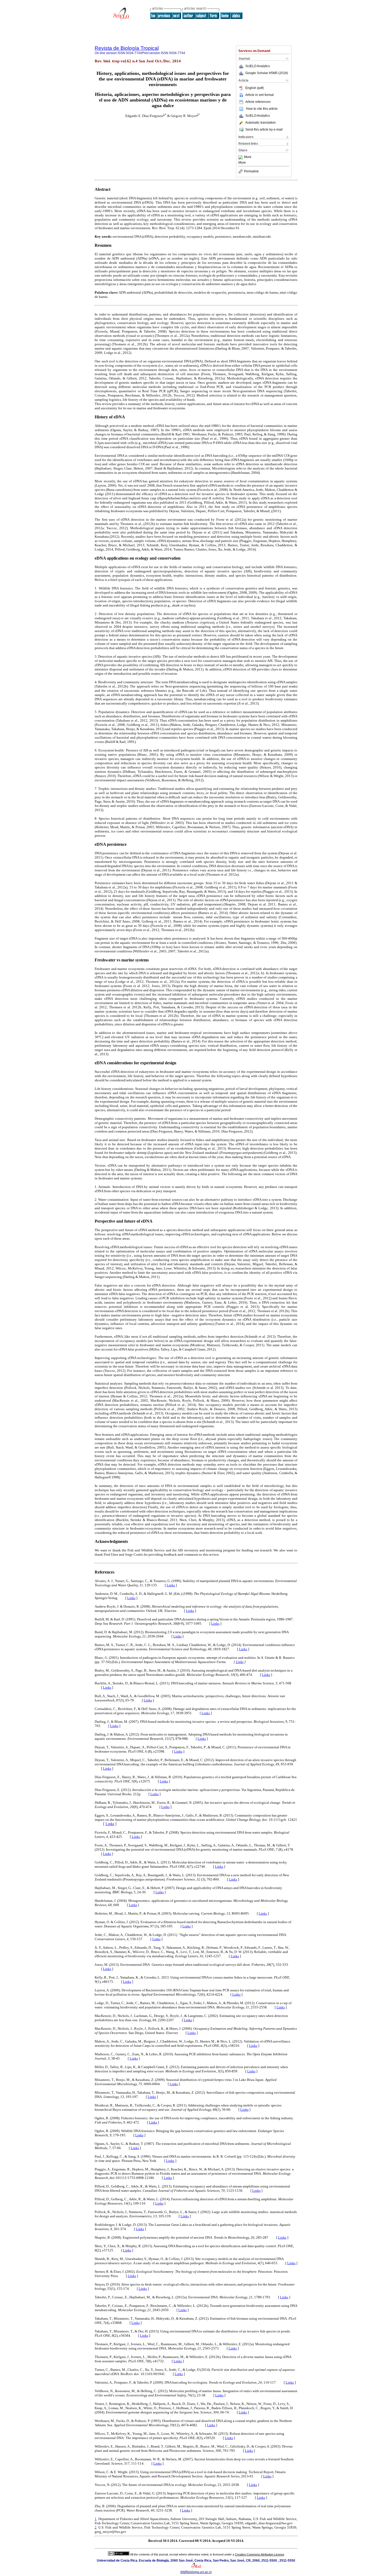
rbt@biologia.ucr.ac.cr (196, 2572)
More (248, 157)
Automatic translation (261, 123)
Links (171, 1585)
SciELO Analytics (258, 66)
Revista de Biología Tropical (127, 48)
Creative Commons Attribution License (260, 2554)
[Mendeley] (241, 157)
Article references (258, 102)
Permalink (251, 171)
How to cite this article (262, 109)
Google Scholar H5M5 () (267, 73)
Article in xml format (259, 95)
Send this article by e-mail (264, 130)
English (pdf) (255, 88)
